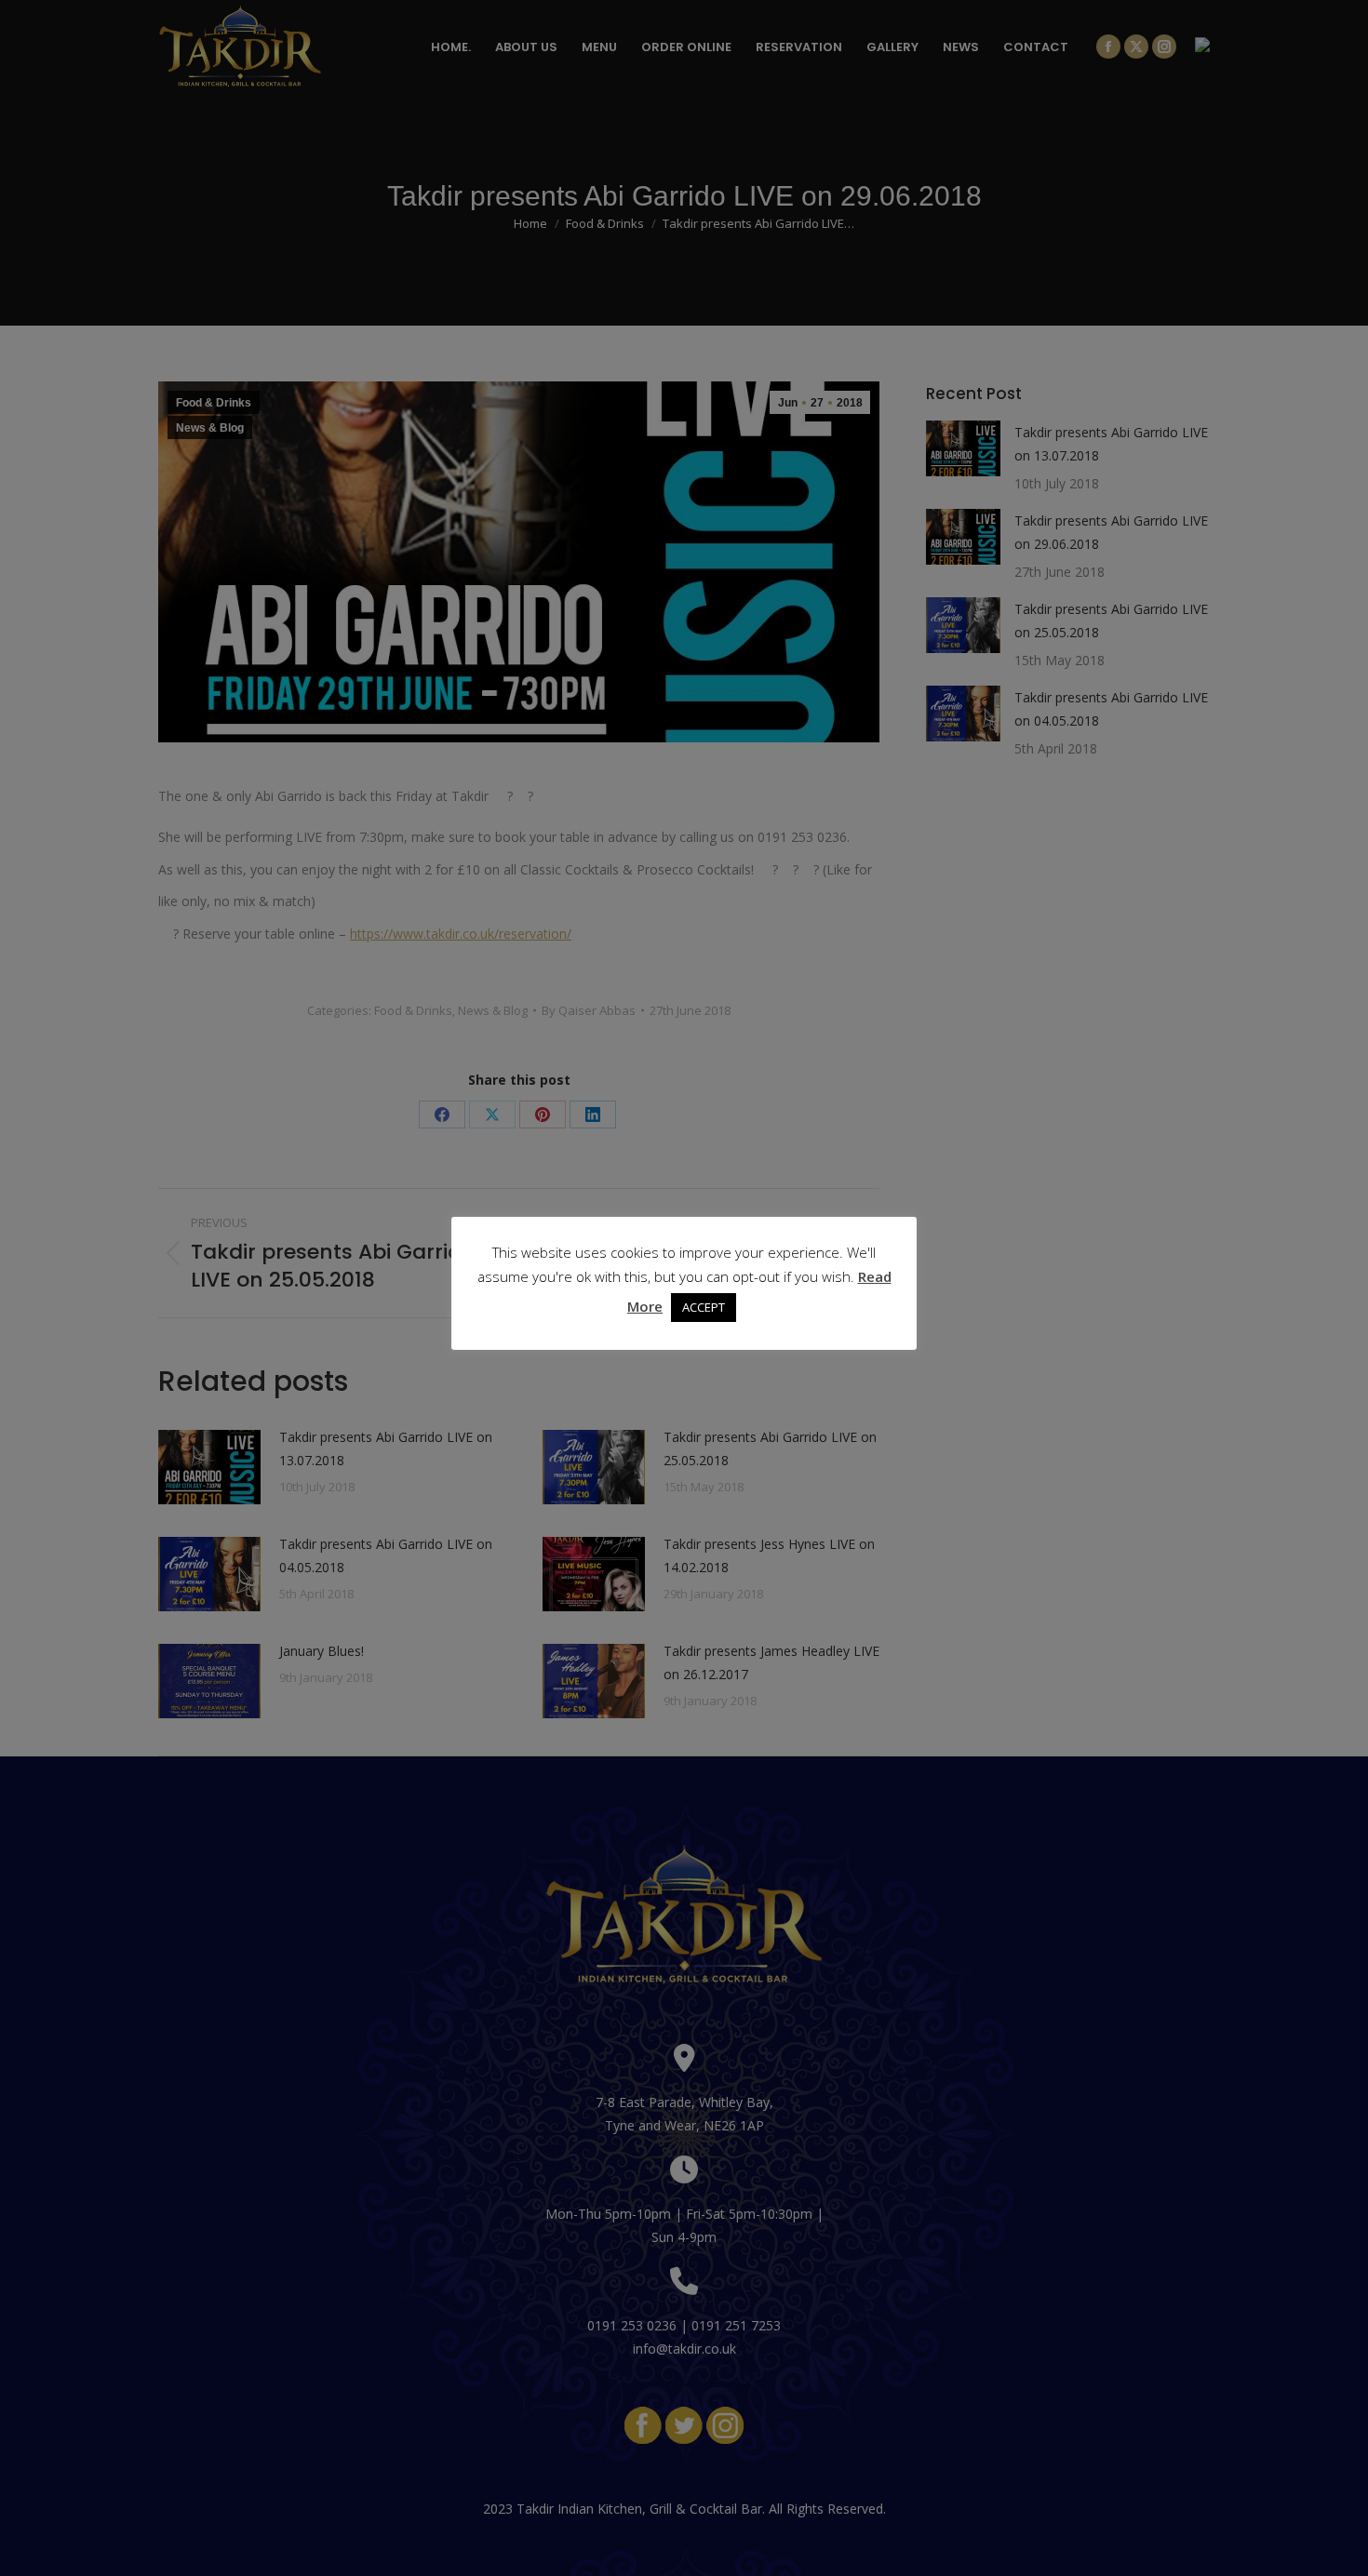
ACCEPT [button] (704, 1307)
